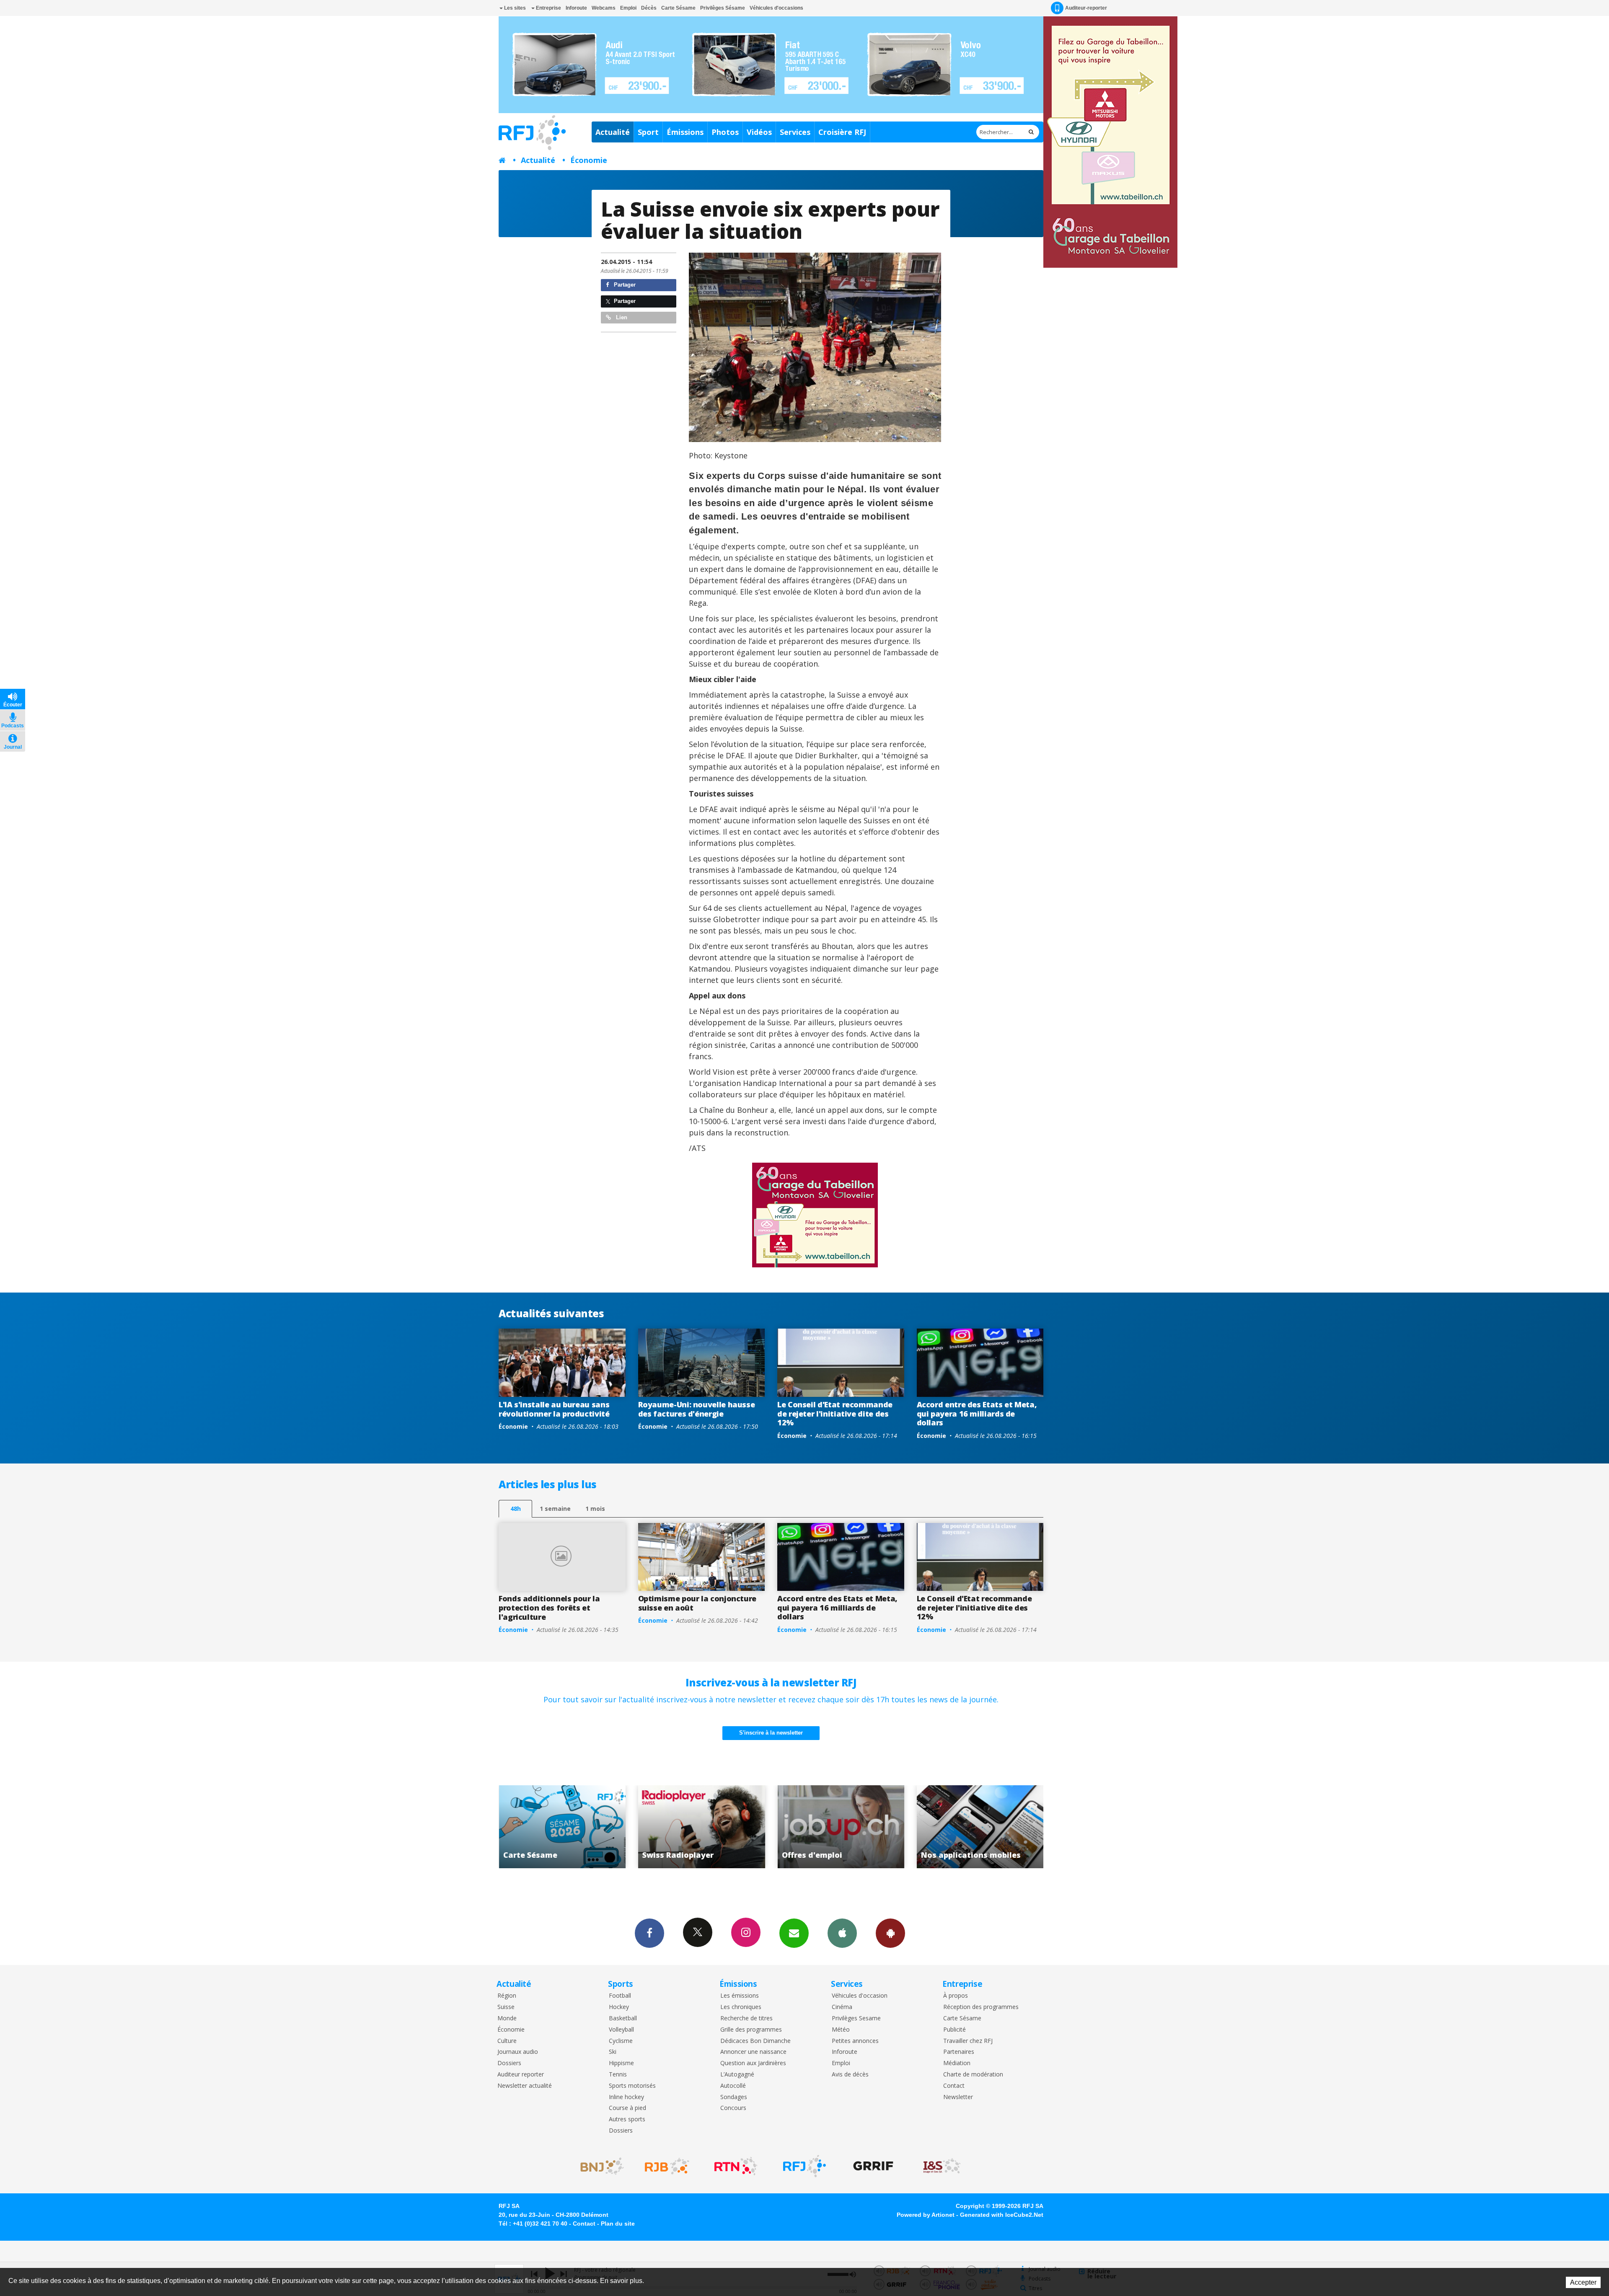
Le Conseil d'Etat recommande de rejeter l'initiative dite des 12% (835, 1413)
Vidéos (759, 132)
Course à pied (627, 2108)
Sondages (734, 2097)
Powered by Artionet (926, 2215)
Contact (954, 2086)
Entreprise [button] (548, 8)
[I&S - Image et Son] (942, 2166)
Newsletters (794, 1933)
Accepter (1583, 2282)
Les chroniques (741, 2007)
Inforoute (576, 8)
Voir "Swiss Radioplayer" (562, 1827)
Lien (621, 317)
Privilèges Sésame (723, 8)
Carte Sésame (678, 8)
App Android (890, 1933)
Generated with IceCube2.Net (1002, 2215)
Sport (648, 132)
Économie (589, 160)
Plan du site (618, 2224)
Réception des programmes (981, 2007)
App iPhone (842, 1933)
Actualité (613, 132)
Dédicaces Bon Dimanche (755, 2041)
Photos (725, 132)
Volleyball (621, 2030)
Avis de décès (850, 2075)
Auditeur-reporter (1086, 8)
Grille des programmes (751, 2030)
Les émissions (740, 1996)
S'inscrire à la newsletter (771, 1733)
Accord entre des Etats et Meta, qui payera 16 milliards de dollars (977, 1413)
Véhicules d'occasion (860, 1996)
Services (795, 132)
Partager (624, 285)
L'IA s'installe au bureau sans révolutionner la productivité (554, 1409)
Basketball (623, 2018)
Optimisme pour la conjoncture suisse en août (697, 1603)
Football (620, 1996)
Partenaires (959, 2052)
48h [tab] (516, 1509)
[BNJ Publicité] (598, 2166)
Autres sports (627, 2119)
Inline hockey (626, 2097)
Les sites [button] (514, 8)
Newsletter (958, 2097)
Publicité (955, 2030)
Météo (841, 2030)
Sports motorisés (632, 2086)
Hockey (619, 2007)
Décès (649, 8)
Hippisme (621, 2063)
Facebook (649, 1933)
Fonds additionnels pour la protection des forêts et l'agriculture (549, 1607)
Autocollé (733, 2086)
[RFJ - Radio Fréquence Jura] (804, 2166)
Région (507, 1996)
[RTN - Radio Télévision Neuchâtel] (736, 2166)
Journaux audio (518, 2052)
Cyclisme (621, 2041)
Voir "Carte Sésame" (980, 1827)
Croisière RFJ (842, 132)
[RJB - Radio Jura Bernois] (667, 2166)
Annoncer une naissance (753, 2052)
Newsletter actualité (525, 2086)
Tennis (618, 2075)
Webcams (604, 8)
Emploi (628, 8)
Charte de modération (973, 2075)
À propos (956, 1996)
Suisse (506, 2007)
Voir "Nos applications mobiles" (841, 1827)
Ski (613, 2052)
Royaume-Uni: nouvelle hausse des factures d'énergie (697, 1409)
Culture (507, 2041)
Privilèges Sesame (856, 2018)
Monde (507, 2018)
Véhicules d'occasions (776, 8)
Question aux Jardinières (753, 2063)
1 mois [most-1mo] (595, 1509)
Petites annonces (855, 2041)
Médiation (957, 2063)
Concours (733, 2108)
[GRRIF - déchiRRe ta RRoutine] (873, 2166)
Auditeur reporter (521, 2075)
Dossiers (509, 2063)
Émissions (685, 132)
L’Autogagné (737, 2075)
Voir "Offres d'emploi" (702, 1827)
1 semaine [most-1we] (555, 1509)
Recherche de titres (746, 2018)
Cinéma (842, 2007)
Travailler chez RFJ (968, 2041)
